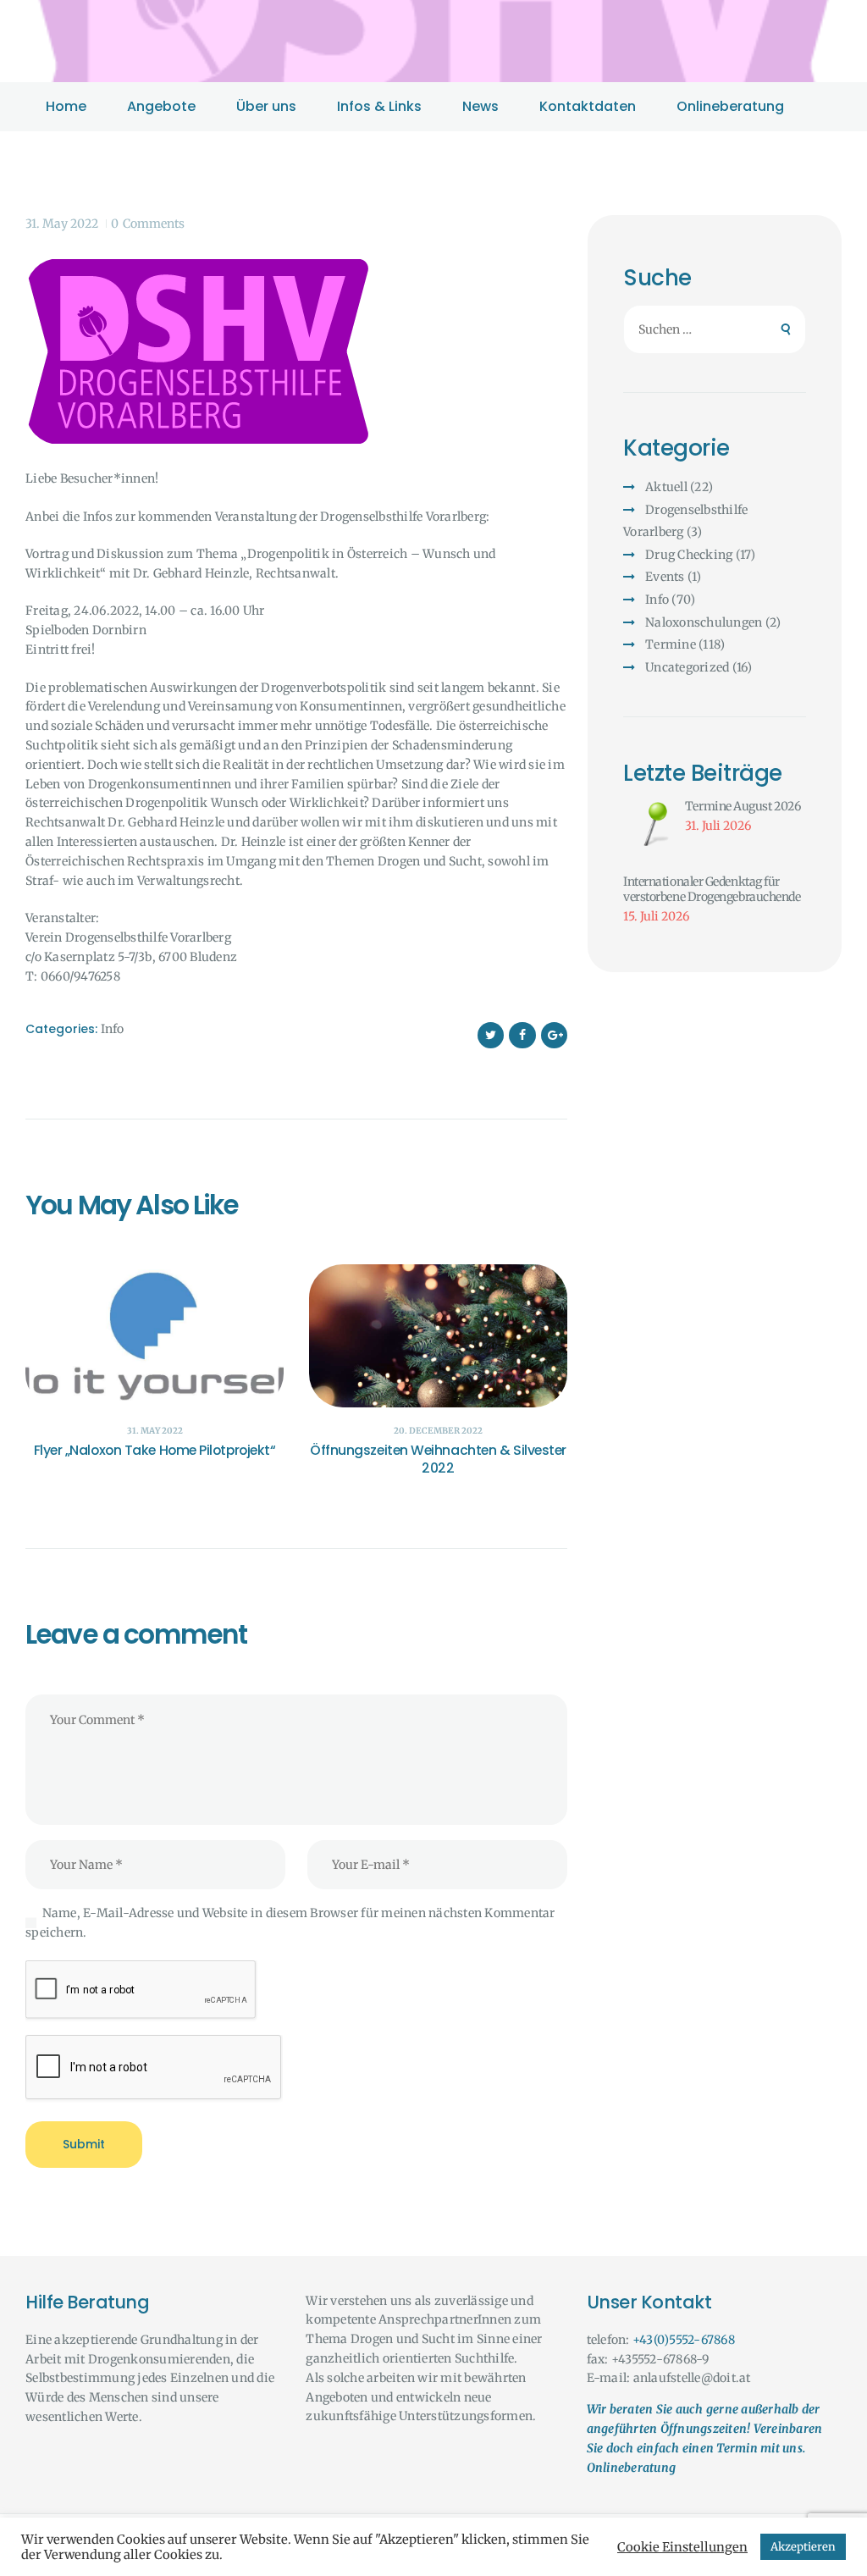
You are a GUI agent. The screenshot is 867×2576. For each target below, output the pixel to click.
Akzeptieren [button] (803, 2547)
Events (665, 577)
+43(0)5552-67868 (684, 2340)
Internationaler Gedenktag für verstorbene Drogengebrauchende (712, 890)
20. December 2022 (438, 1431)
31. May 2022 (62, 224)
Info (112, 1029)
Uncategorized (687, 667)
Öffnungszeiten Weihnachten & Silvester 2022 (438, 1460)
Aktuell (666, 487)
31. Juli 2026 (718, 826)
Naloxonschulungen (704, 622)
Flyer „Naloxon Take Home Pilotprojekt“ (155, 1451)
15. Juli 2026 (656, 916)
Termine (671, 644)
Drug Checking (689, 555)
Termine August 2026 (743, 806)
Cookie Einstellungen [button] (682, 2547)
